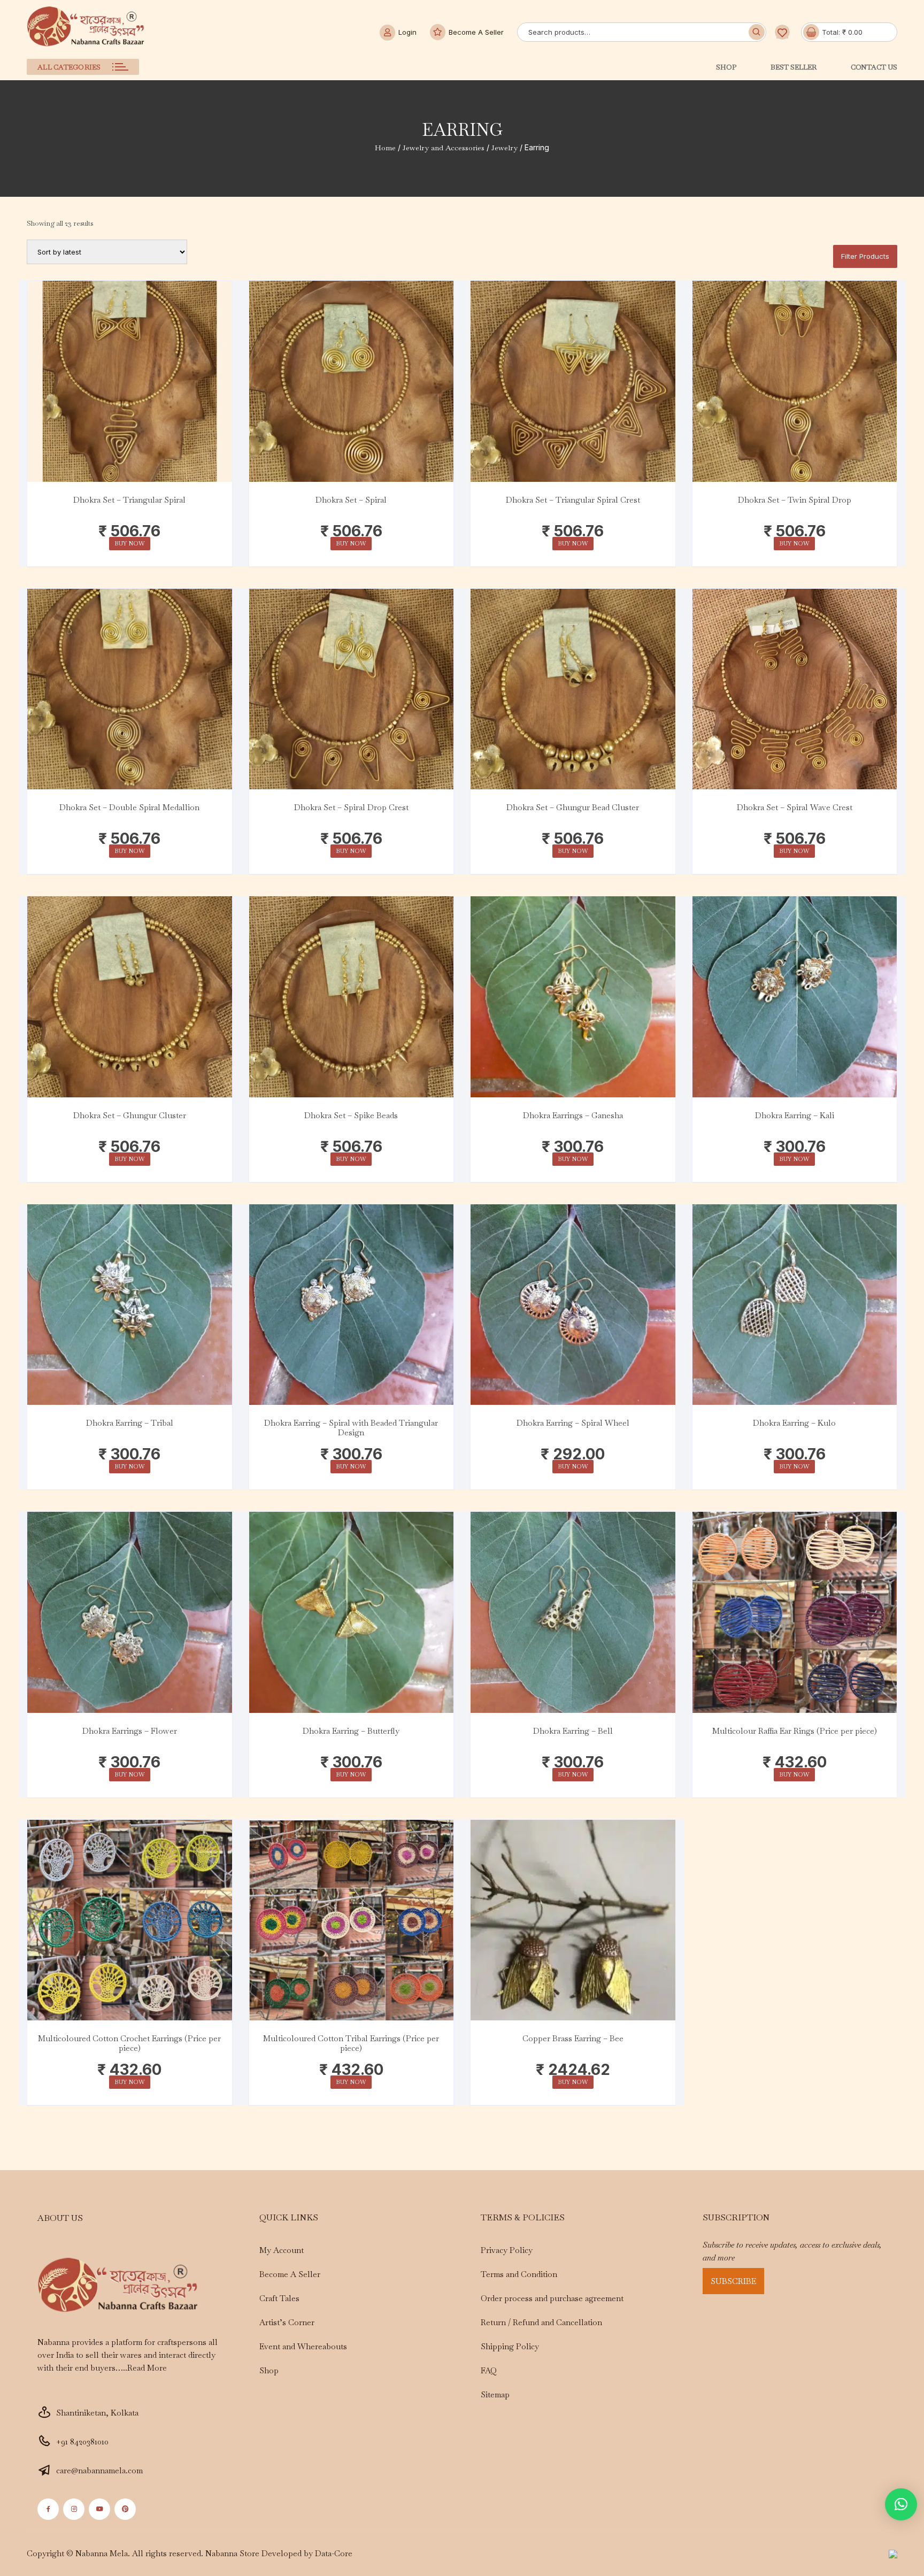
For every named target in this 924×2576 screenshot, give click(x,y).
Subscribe (733, 2281)
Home (385, 148)
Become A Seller (476, 32)
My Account (282, 2250)
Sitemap (495, 2394)
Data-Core (334, 2553)
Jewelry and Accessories (444, 148)
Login (407, 32)
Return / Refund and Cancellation (541, 2322)
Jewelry (505, 148)
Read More (147, 2368)
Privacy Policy (507, 2250)
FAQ (489, 2370)
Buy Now (130, 543)
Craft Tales (279, 2298)
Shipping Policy (510, 2346)
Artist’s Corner (287, 2322)
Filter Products (865, 256)
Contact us (874, 67)
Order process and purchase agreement (552, 2298)
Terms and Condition (519, 2274)
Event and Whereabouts (303, 2346)
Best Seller (794, 67)
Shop (726, 67)
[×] (901, 2504)
